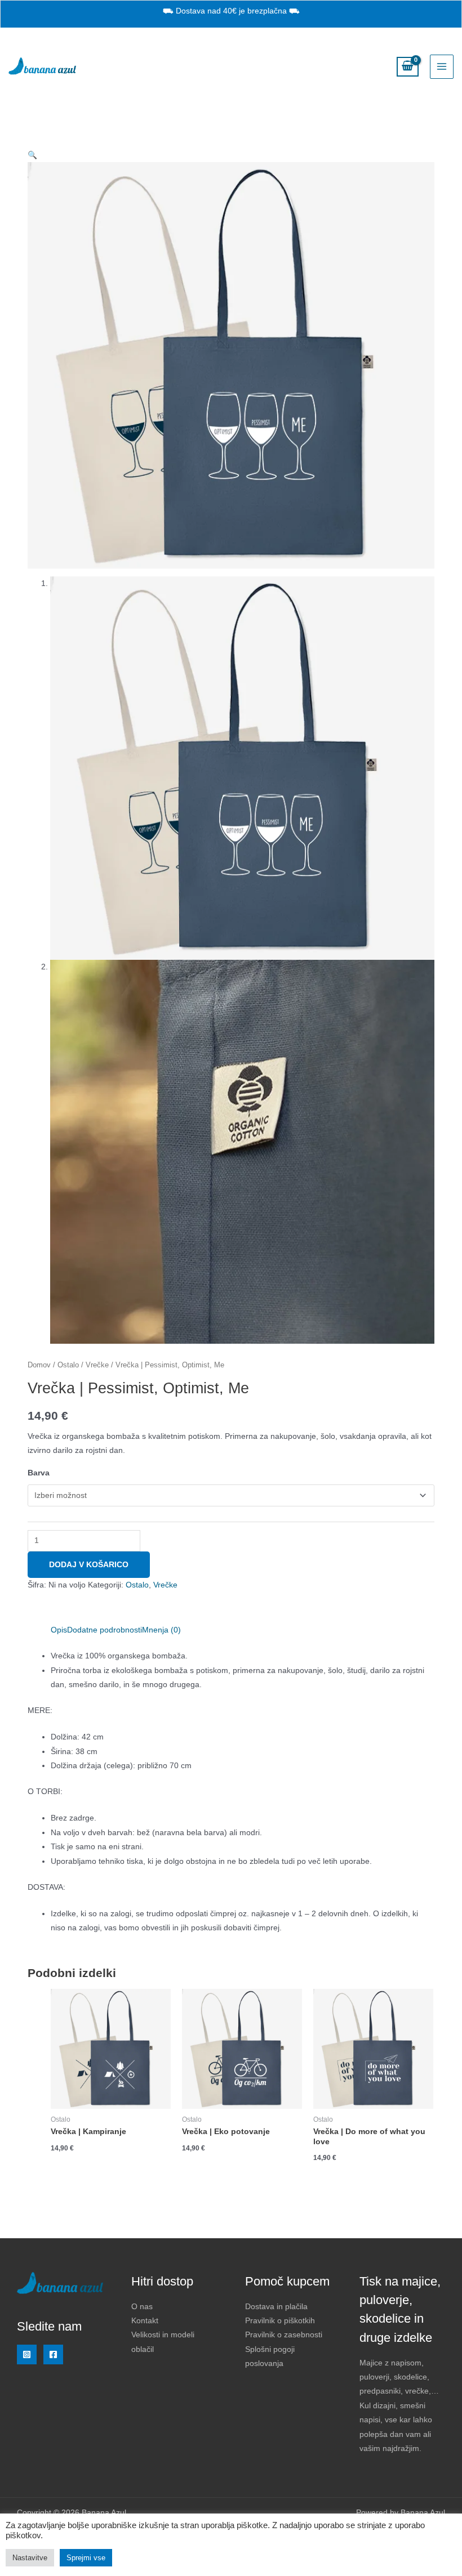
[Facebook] (53, 2354)
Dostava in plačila (276, 2307)
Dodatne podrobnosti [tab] (105, 1630)
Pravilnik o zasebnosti (284, 2335)
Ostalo (68, 1365)
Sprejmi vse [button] (86, 2558)
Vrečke (97, 1365)
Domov (39, 1365)
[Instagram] (27, 2354)
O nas (142, 2307)
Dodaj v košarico (89, 1565)
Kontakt (145, 2321)
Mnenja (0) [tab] (161, 1630)
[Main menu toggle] (442, 67)
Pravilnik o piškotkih (280, 2321)
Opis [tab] (59, 1630)
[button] (32, 155)
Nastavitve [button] (30, 2558)
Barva (39, 1473)
